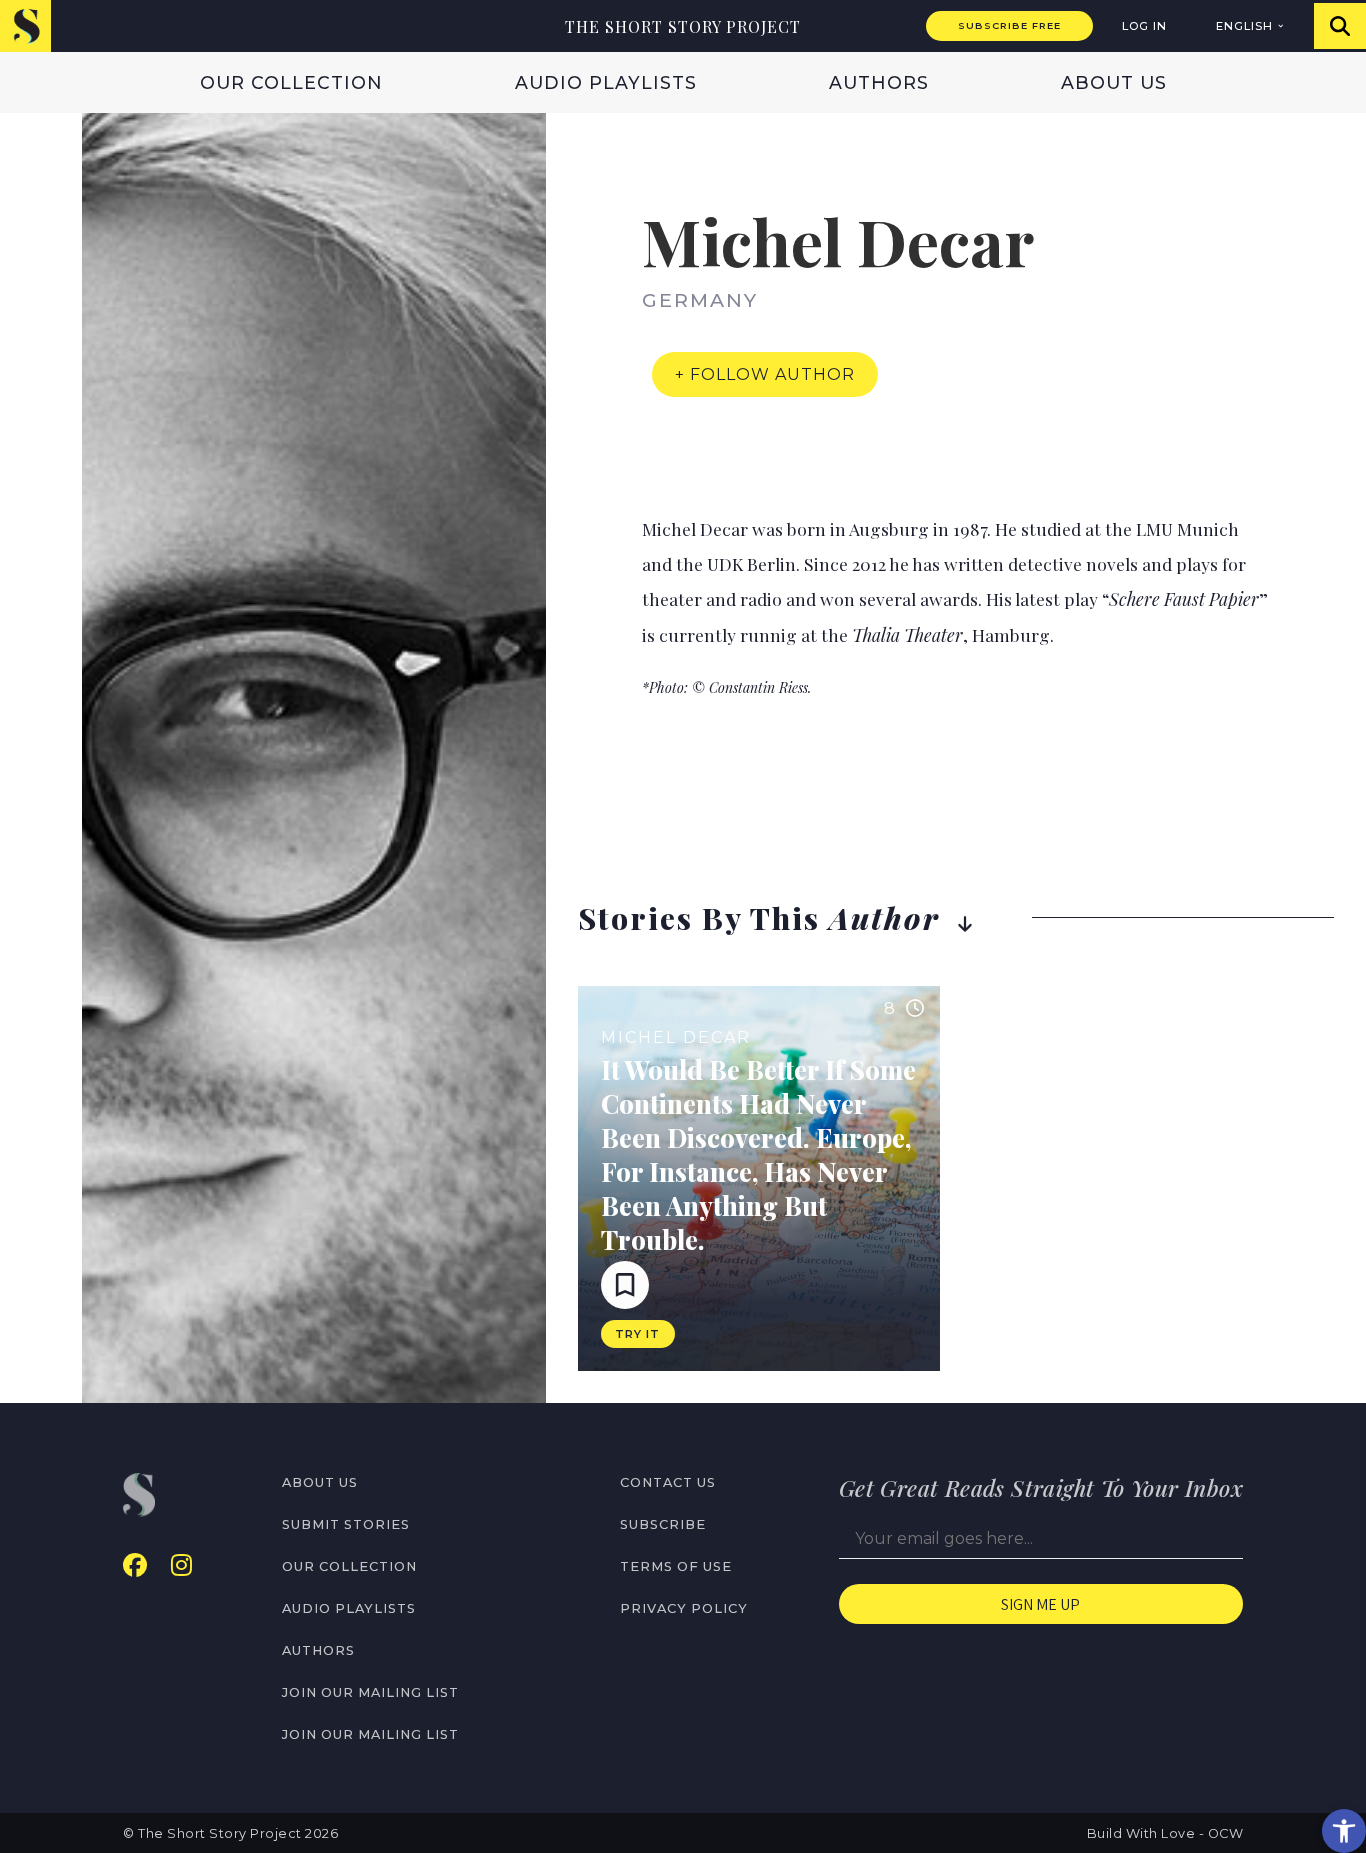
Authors (879, 82)
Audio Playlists (606, 82)
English (1244, 26)
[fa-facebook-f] (135, 1565)
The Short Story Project (683, 26)
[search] (1340, 26)
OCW (1226, 1833)
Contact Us (668, 1482)
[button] (1344, 1831)
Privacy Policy (684, 1608)
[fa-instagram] (181, 1565)
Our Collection (291, 82)
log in (1144, 26)
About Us (1114, 82)
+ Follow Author (765, 374)
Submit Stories (346, 1524)
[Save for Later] (625, 1285)
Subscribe (663, 1524)
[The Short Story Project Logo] (25, 25)
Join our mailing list (370, 1692)
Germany (700, 300)
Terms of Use (676, 1566)
